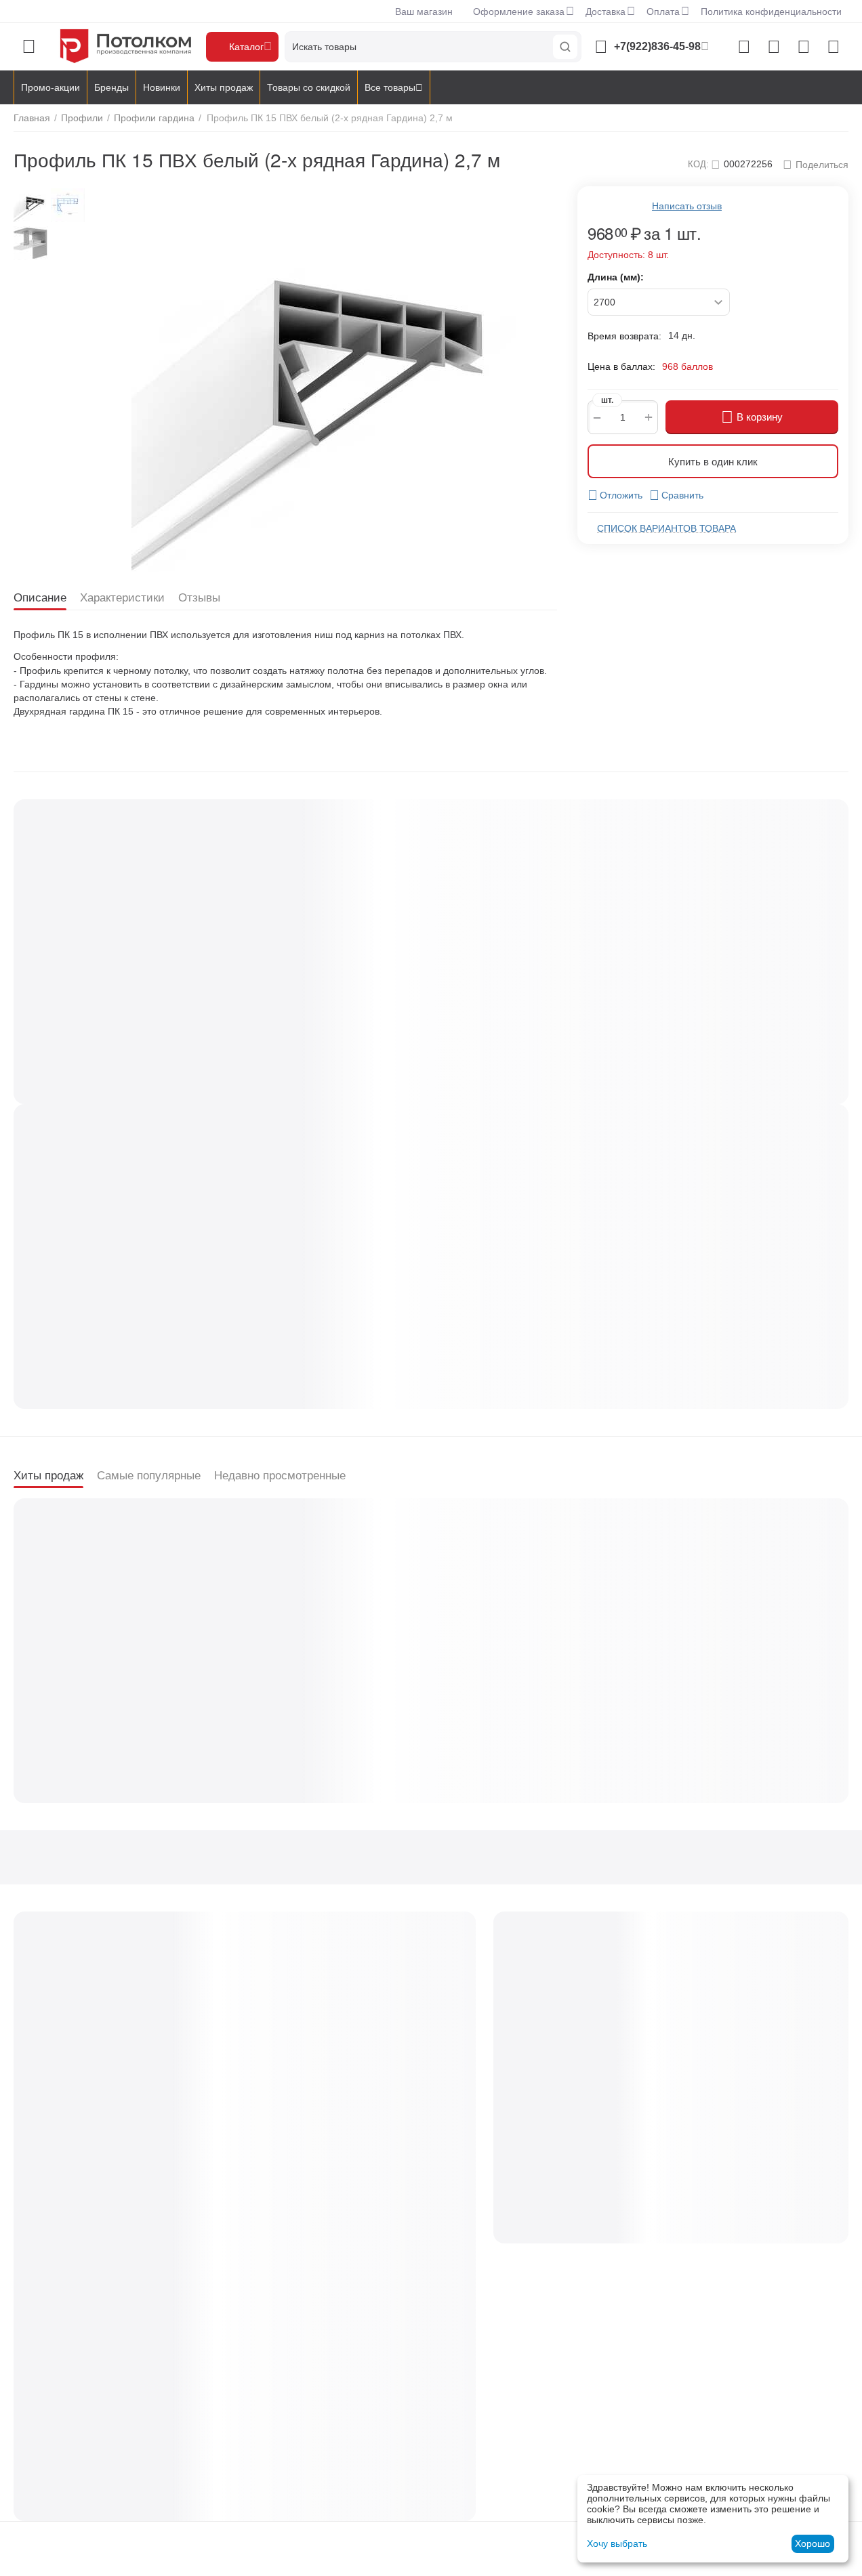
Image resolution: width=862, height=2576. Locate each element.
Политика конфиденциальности (771, 12)
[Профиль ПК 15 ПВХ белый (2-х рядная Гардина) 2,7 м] (324, 379)
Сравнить (682, 495)
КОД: (698, 164)
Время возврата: (624, 336)
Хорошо (813, 2543)
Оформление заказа (519, 12)
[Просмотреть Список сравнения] (744, 47)
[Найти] (565, 47)
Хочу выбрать (617, 2543)
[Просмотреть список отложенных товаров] (774, 47)
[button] (816, 165)
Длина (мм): (616, 277)
